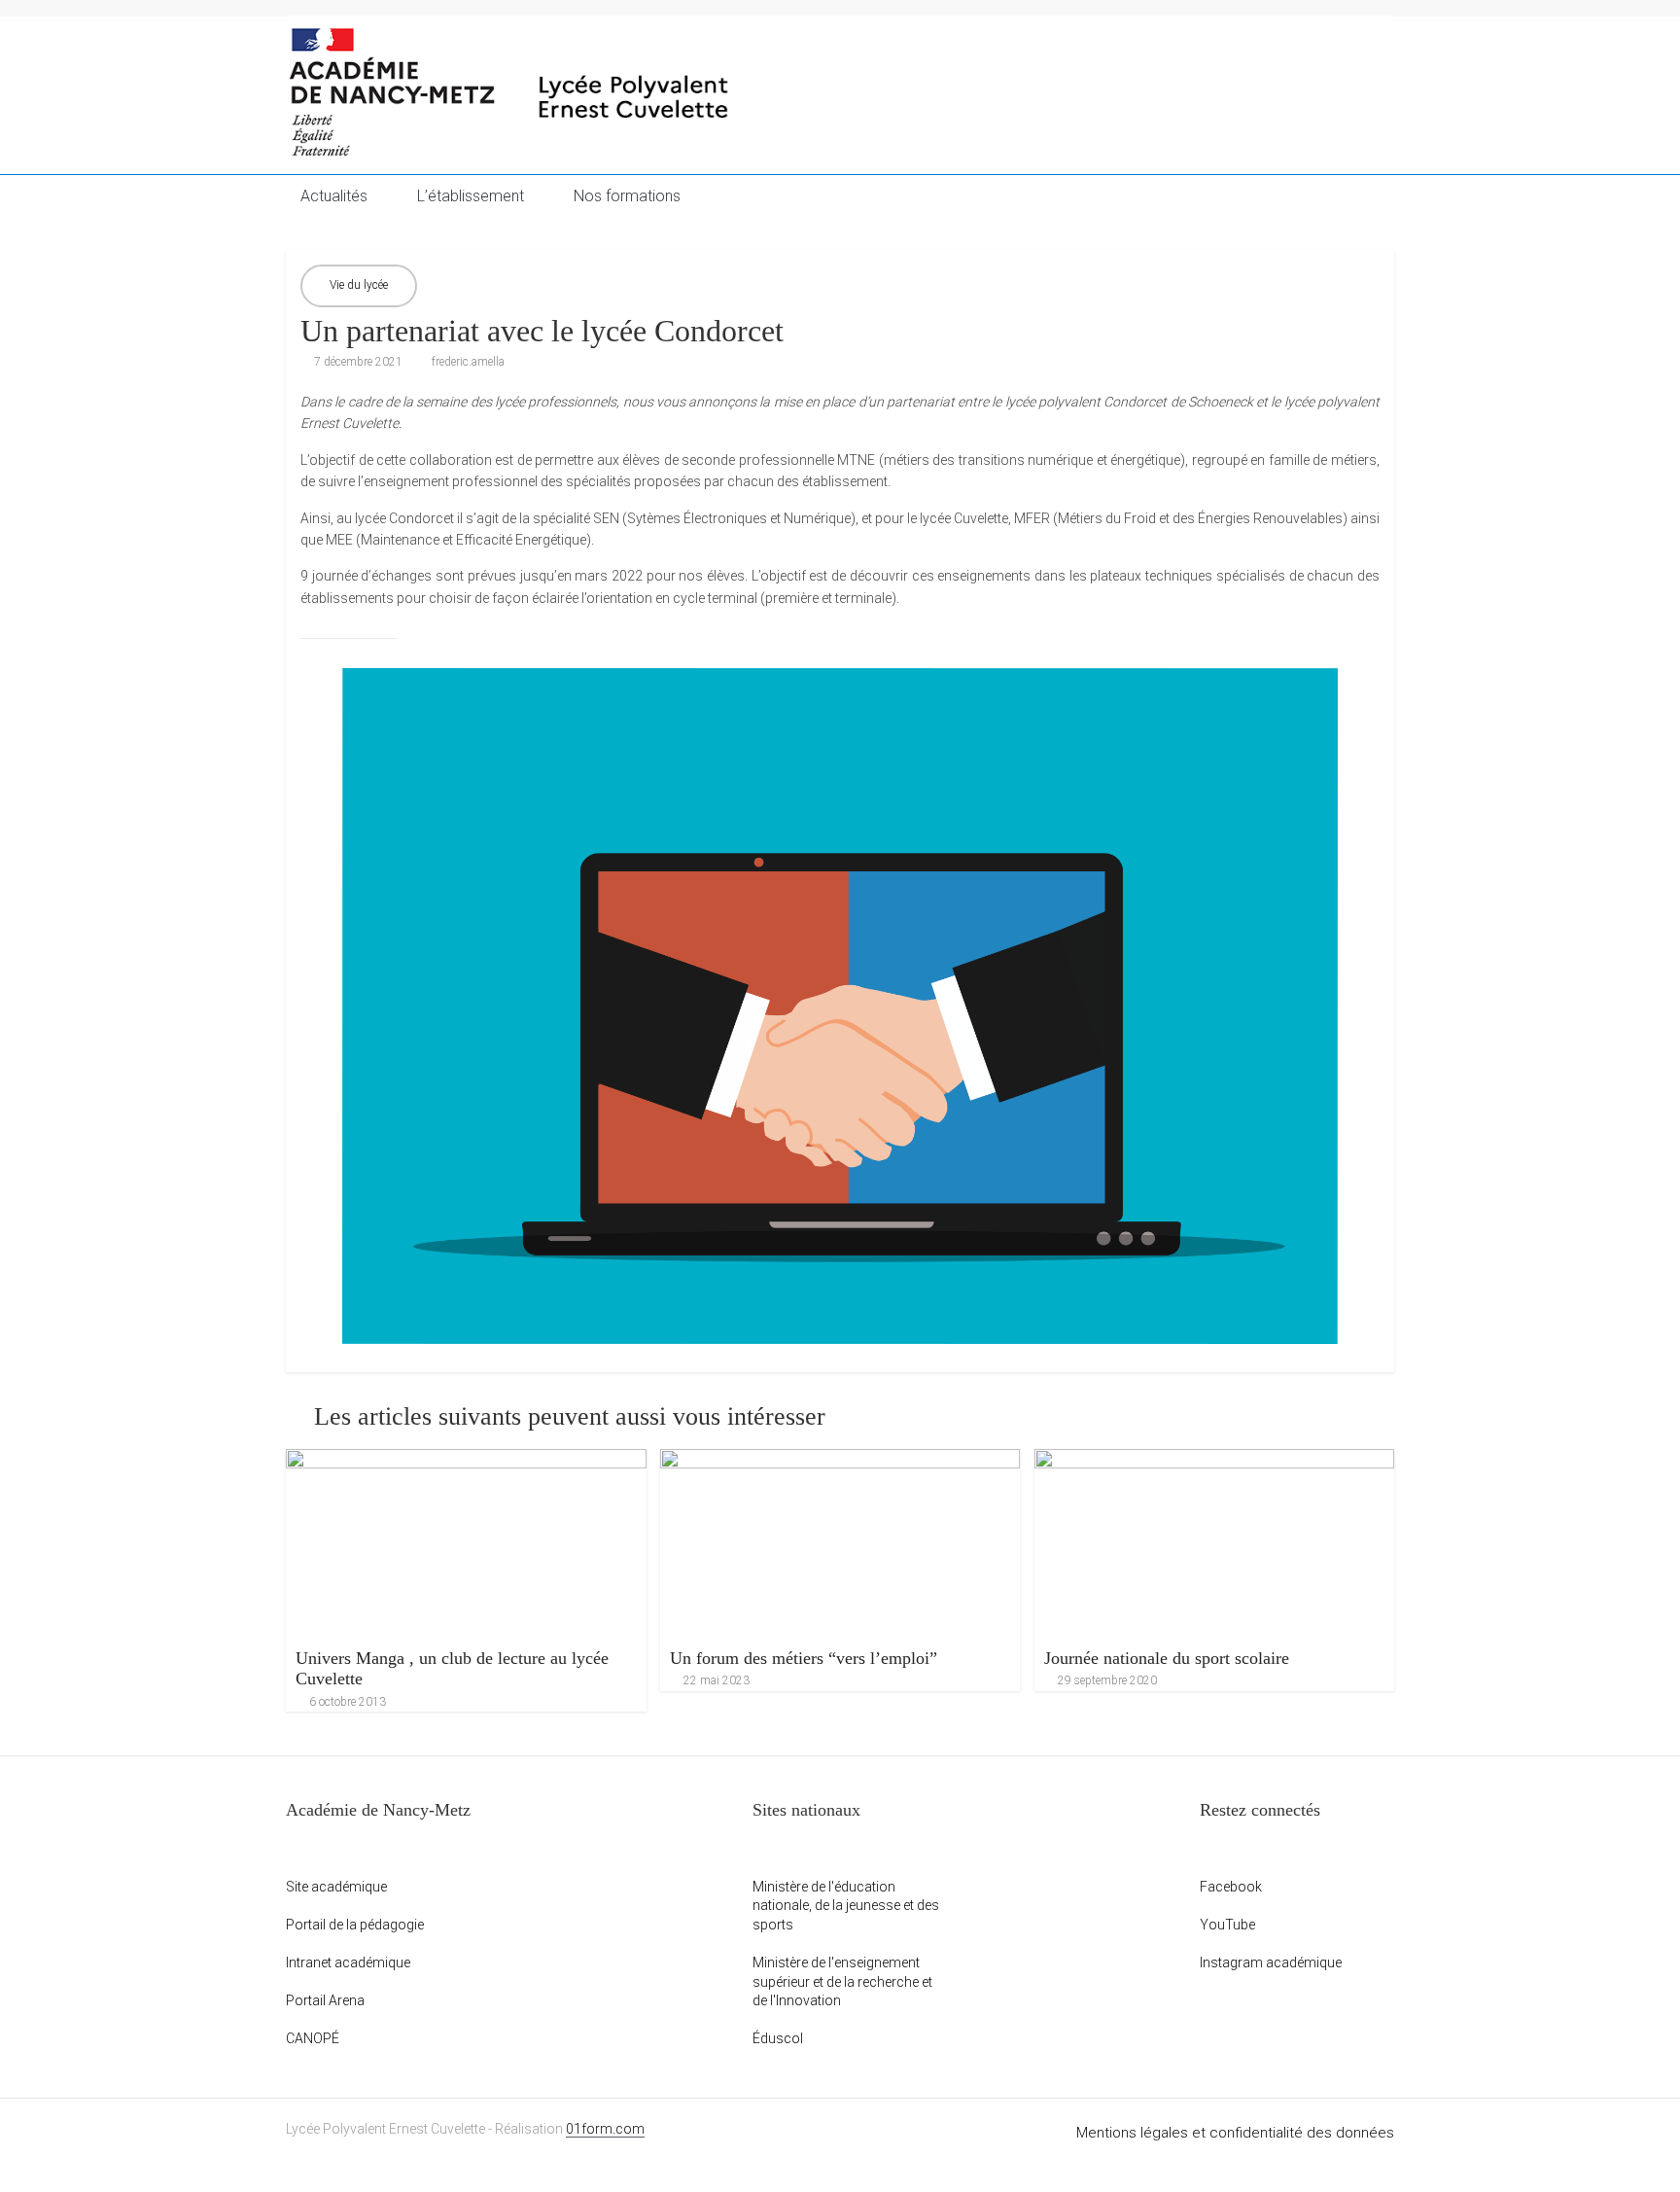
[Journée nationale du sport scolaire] (1215, 1544)
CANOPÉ (313, 2038)
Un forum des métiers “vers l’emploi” (804, 1658)
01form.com (605, 2129)
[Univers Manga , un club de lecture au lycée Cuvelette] (466, 1544)
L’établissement (471, 196)
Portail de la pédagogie (355, 1925)
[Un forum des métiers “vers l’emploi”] (840, 1544)
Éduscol (778, 2038)
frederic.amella (468, 362)
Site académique (336, 1887)
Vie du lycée (359, 285)
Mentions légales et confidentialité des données (1235, 2133)
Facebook (1231, 1887)
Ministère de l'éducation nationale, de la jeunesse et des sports (846, 1906)
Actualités (334, 196)
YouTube (1227, 1925)
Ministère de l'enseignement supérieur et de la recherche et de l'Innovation (842, 1981)
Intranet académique (348, 1962)
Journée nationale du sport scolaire (1167, 1658)
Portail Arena (325, 2000)
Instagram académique (1271, 1962)
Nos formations (627, 196)
